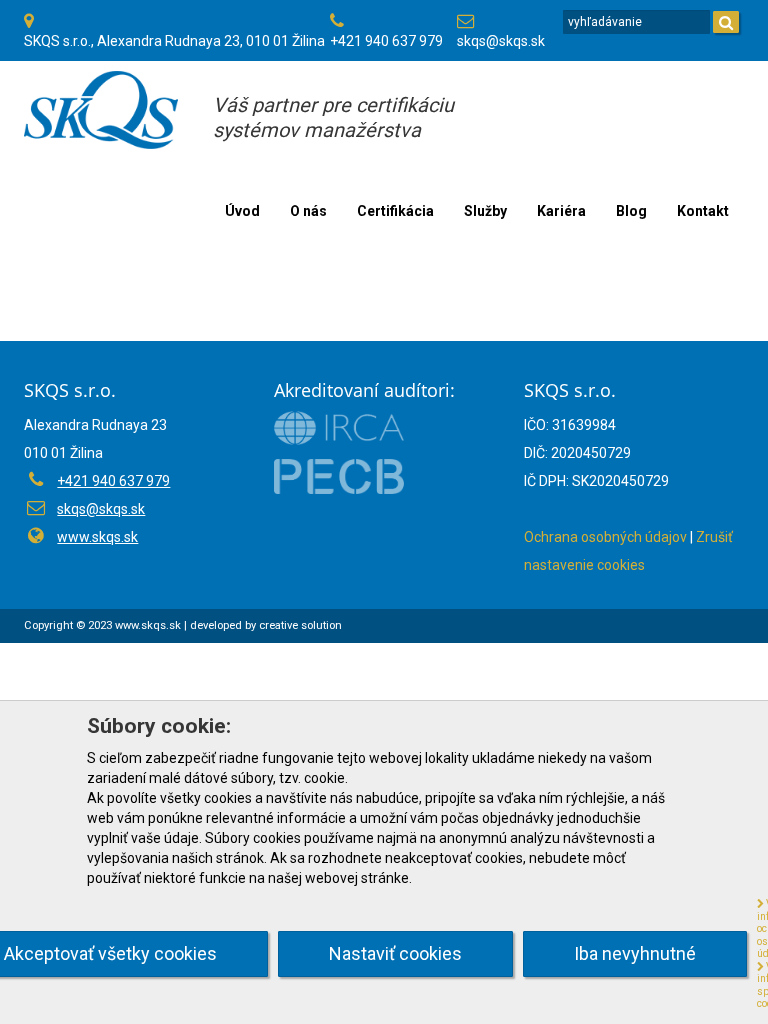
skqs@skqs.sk (501, 41)
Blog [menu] (631, 211)
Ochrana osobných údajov (605, 537)
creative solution (300, 625)
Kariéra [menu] (561, 211)
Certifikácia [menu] (395, 211)
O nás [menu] (308, 211)
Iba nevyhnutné (635, 953)
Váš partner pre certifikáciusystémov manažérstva (333, 117)
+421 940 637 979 (386, 41)
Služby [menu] (485, 211)
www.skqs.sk (97, 537)
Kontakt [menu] (703, 211)
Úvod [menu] (242, 211)
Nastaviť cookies (395, 953)
